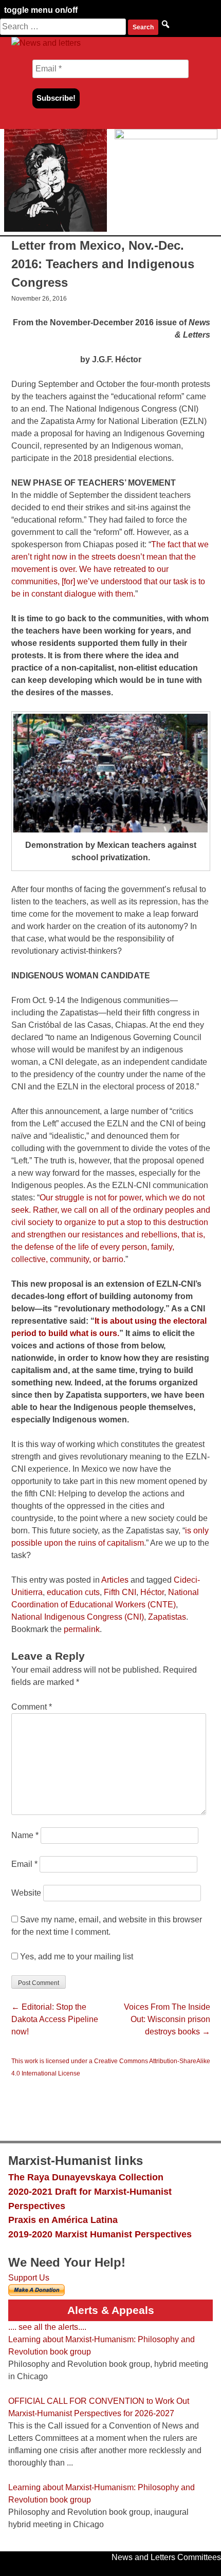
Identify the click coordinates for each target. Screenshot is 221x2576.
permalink (82, 1629)
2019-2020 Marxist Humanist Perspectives (100, 2234)
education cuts (73, 1592)
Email (24, 1864)
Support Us (29, 2278)
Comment (32, 1707)
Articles (115, 1580)
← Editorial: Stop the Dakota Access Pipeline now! (55, 2019)
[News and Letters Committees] (46, 43)
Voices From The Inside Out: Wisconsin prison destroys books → (167, 2019)
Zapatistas (167, 1617)
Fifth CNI (120, 1592)
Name (25, 1835)
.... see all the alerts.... (47, 2327)
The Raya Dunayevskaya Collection (86, 2177)
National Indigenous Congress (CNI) (78, 1617)
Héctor (152, 1592)
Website (26, 1893)
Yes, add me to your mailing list (76, 1957)
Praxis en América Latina (63, 2220)
